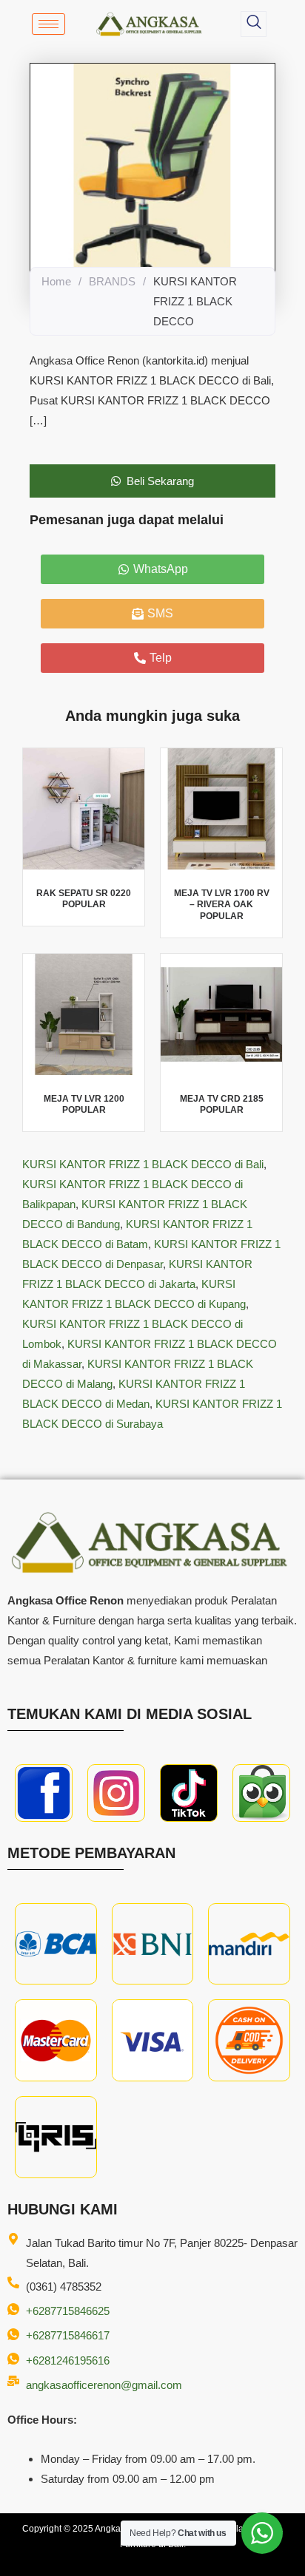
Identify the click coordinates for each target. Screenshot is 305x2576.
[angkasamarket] (261, 1793)
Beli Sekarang (160, 481)
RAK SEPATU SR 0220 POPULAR (84, 899)
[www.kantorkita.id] (150, 24)
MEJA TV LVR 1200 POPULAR (84, 1105)
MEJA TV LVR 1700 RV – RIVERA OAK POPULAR (222, 905)
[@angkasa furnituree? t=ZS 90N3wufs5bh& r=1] (189, 1793)
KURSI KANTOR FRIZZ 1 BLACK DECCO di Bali (143, 1164)
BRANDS (112, 281)
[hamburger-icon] (48, 24)
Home (56, 281)
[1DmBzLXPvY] (44, 1793)
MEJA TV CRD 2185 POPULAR (222, 1105)
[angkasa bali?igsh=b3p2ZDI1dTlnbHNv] (116, 1793)
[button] (254, 24)
